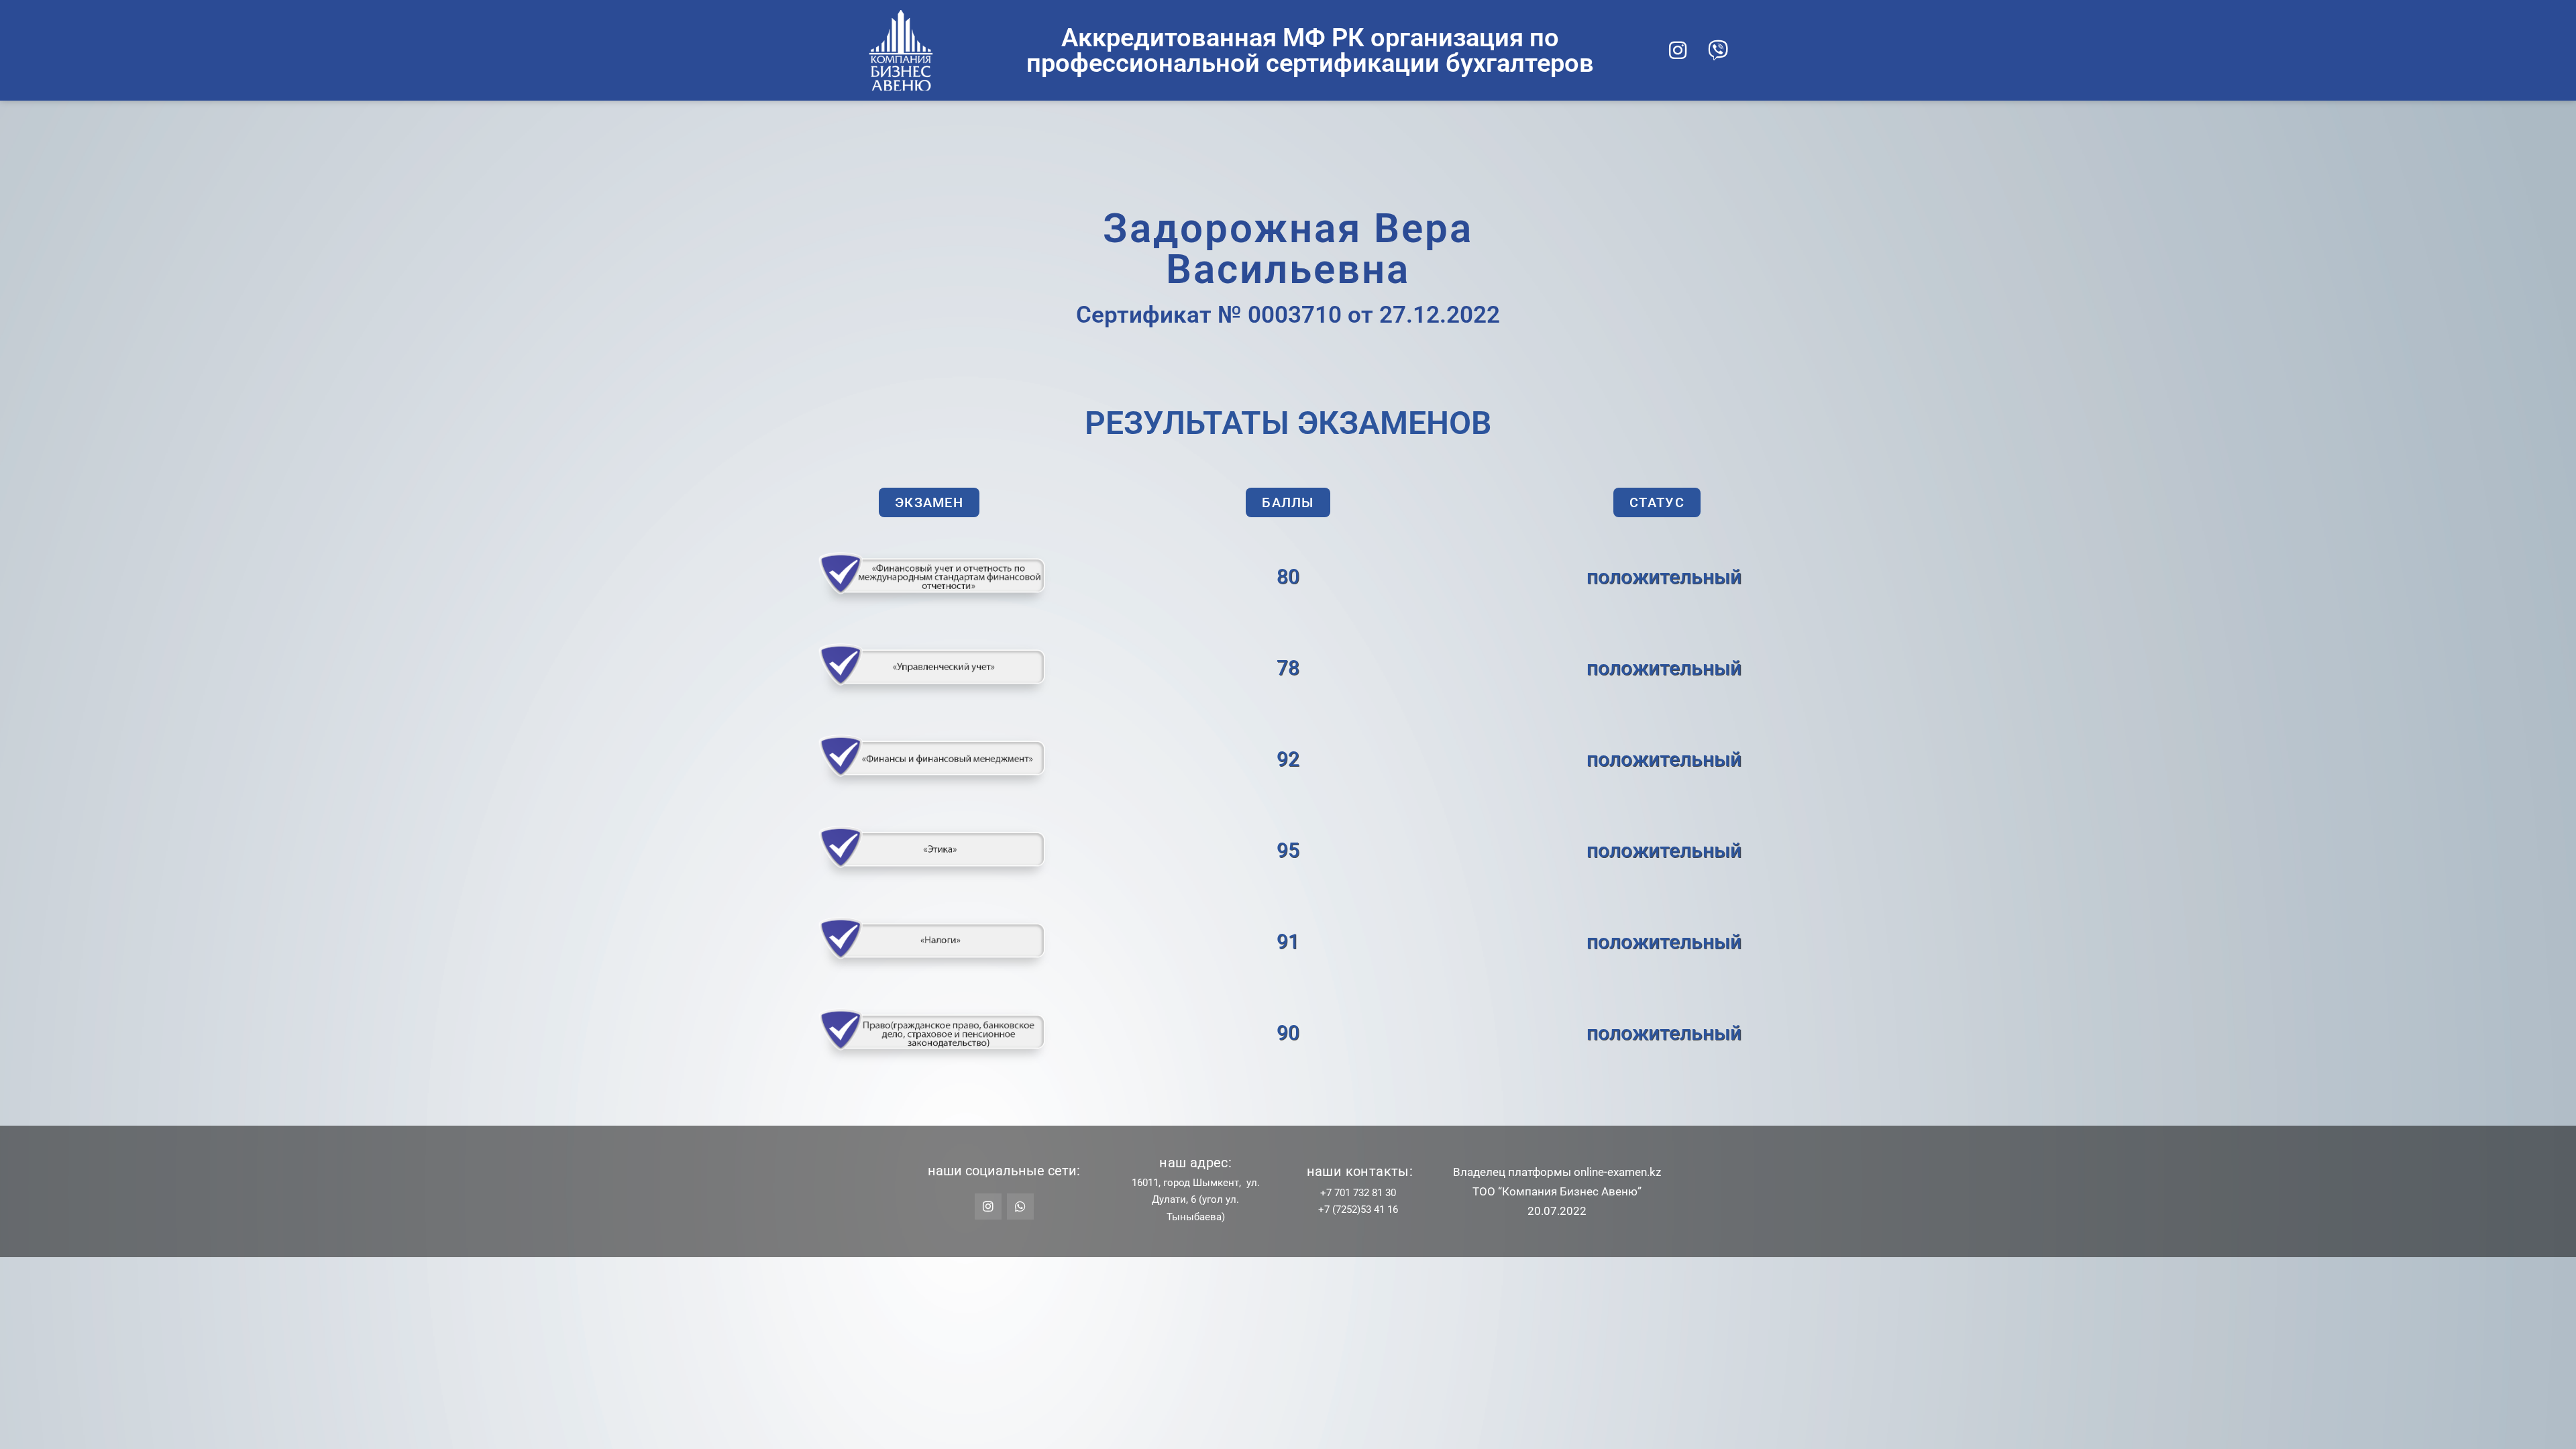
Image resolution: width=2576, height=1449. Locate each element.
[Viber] (1718, 50)
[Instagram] (1678, 50)
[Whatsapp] (1020, 1207)
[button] (929, 502)
